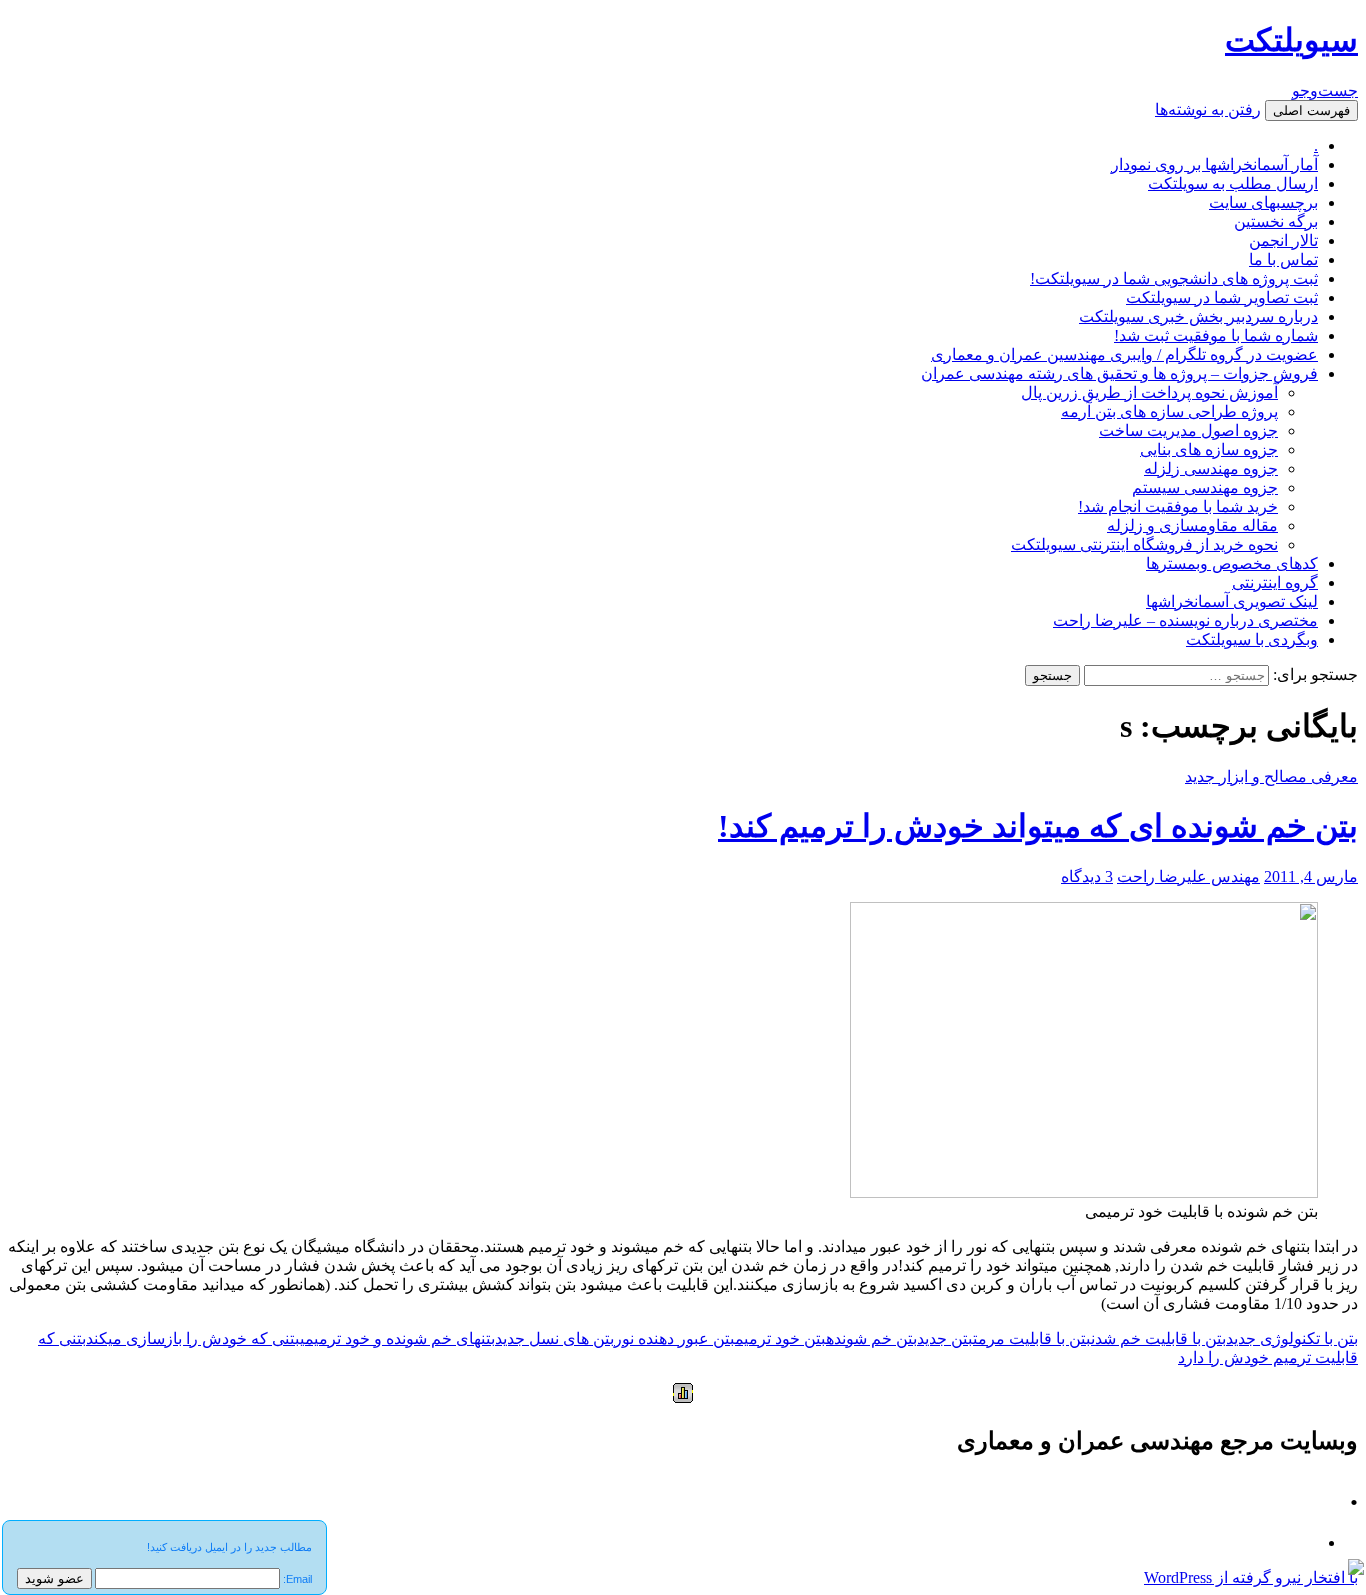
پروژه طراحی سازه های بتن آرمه (1169, 411)
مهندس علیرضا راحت (1188, 876)
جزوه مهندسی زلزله (1211, 468)
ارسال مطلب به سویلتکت (1233, 183)
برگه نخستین (1276, 221)
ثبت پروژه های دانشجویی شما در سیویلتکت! (1174, 278)
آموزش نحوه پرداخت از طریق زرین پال (1149, 392)
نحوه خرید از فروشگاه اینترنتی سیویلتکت (1144, 544)
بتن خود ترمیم (780, 1338)
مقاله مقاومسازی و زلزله (1192, 525)
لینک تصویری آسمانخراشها (1232, 601)
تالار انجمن (1283, 240)
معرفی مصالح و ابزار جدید (1271, 776)
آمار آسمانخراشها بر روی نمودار (1214, 164)
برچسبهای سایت (1263, 202)
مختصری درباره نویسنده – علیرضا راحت (1185, 620)
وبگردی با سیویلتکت (1252, 639)
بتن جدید (945, 1338)
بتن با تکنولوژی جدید (1292, 1338)
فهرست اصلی (1311, 110)
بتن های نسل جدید (554, 1338)
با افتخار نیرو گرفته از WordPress (1251, 1577)
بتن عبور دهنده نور (674, 1338)
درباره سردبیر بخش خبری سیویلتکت (1198, 316)
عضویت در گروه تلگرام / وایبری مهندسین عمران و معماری (1124, 354)
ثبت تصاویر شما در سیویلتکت (1222, 297)
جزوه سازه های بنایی (1209, 449)
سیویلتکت (1291, 40)
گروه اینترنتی (1275, 582)
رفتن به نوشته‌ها (1208, 109)
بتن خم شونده (871, 1338)
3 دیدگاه (1087, 876)
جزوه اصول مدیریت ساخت (1188, 430)
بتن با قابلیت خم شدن (1158, 1338)
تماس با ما (1283, 259)
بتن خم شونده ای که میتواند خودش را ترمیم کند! (1038, 826)
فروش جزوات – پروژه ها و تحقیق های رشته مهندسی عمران (1119, 373)
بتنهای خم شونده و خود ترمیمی (397, 1338)
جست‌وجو (1325, 90)
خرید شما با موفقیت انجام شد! (1178, 506)
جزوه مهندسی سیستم (1205, 487)
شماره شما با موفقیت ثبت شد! (1216, 335)
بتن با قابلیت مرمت (1032, 1338)
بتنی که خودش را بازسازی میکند (193, 1338)
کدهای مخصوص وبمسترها (1232, 563)
